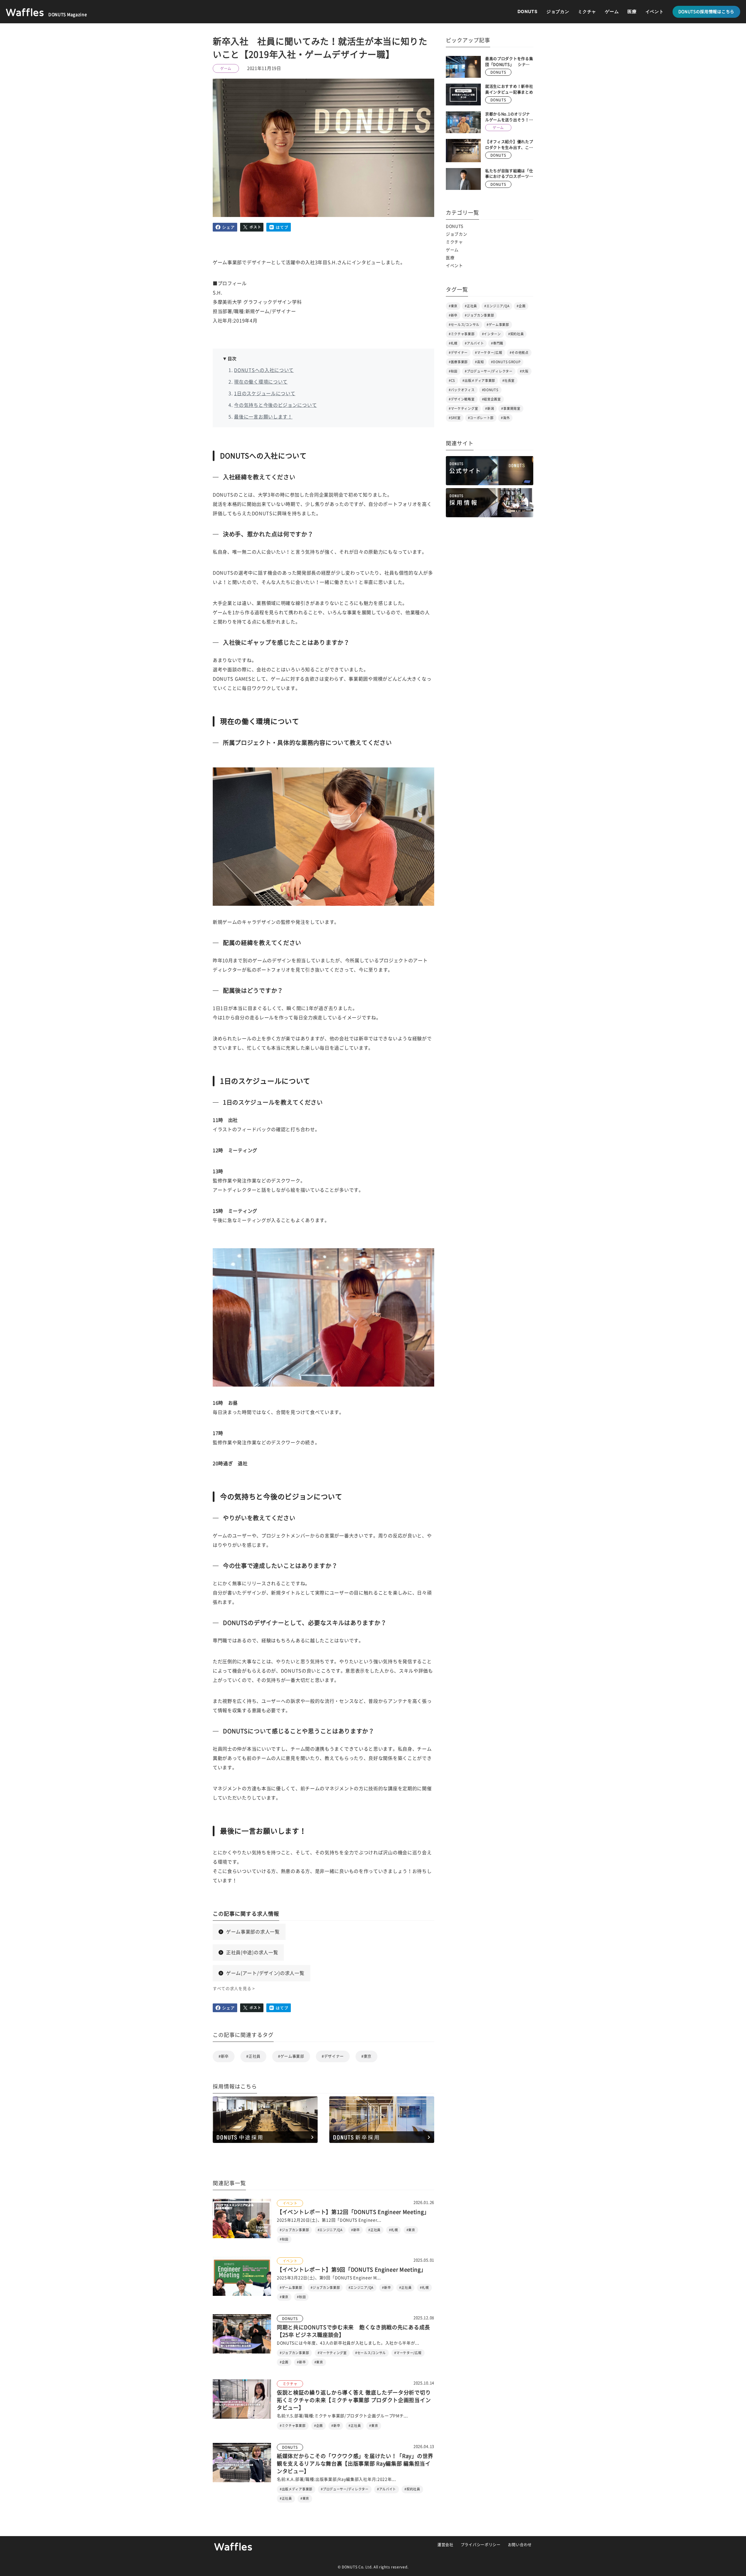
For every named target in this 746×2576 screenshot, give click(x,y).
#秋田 (453, 371)
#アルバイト (474, 343)
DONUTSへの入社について (264, 370)
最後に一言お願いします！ (263, 417)
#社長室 (509, 381)
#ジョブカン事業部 (479, 315)
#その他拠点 (519, 353)
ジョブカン (558, 12)
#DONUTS (490, 390)
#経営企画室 (491, 399)
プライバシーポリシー (481, 2545)
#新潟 (490, 408)
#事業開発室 (511, 408)
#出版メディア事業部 (479, 381)
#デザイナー (333, 2056)
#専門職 (497, 343)
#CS (452, 381)
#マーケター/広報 (489, 353)
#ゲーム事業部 (291, 2056)
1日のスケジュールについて (265, 393)
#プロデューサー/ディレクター (489, 371)
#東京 (366, 2056)
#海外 (505, 418)
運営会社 (445, 2545)
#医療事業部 (458, 362)
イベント (655, 12)
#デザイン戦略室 (462, 399)
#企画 (521, 306)
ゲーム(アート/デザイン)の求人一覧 (265, 1973)
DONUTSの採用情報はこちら (707, 12)
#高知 (479, 362)
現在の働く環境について (261, 382)
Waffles (233, 2547)
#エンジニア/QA (497, 306)
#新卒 (224, 2056)
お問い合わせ (520, 2545)
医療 (632, 12)
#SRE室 (455, 418)
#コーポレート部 (481, 418)
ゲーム (612, 12)
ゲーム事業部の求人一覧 (253, 1932)
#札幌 (453, 343)
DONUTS (528, 12)
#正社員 (253, 2056)
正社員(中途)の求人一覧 (252, 1952)
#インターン (491, 334)
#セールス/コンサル (464, 325)
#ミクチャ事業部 (462, 334)
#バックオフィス (462, 390)
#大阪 (524, 371)
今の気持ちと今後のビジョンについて (275, 405)
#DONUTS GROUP (506, 362)
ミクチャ (587, 12)
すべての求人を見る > (234, 1989)
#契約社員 (516, 334)
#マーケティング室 (463, 408)
